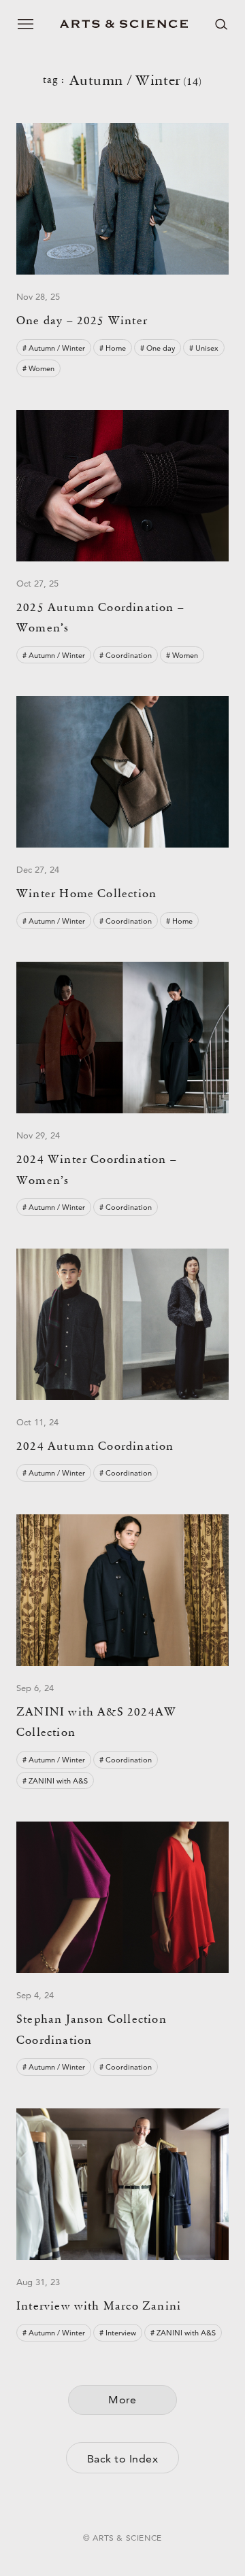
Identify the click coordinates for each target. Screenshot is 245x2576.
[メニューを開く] (26, 24)
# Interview (118, 2333)
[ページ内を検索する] (221, 24)
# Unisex (204, 348)
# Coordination (126, 655)
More (122, 2400)
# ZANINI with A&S (55, 1781)
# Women (38, 368)
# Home (113, 348)
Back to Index (122, 2459)
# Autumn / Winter (54, 348)
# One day (158, 348)
